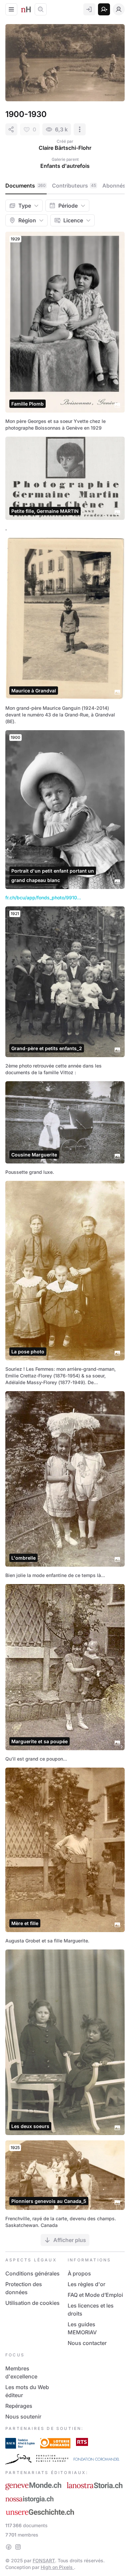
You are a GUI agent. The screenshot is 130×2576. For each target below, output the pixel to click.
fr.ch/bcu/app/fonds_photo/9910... (43, 898)
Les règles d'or (86, 2284)
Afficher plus (70, 2240)
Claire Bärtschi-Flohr (65, 148)
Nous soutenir (23, 2417)
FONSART (44, 2560)
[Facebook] (9, 2547)
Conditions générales (32, 2273)
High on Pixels (57, 2567)
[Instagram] (18, 2547)
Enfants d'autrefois (65, 166)
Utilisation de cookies (32, 2303)
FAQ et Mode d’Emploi (95, 2295)
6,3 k (61, 129)
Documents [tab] (25, 186)
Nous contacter (87, 2343)
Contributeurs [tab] (74, 186)
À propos (79, 2273)
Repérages (19, 2406)
